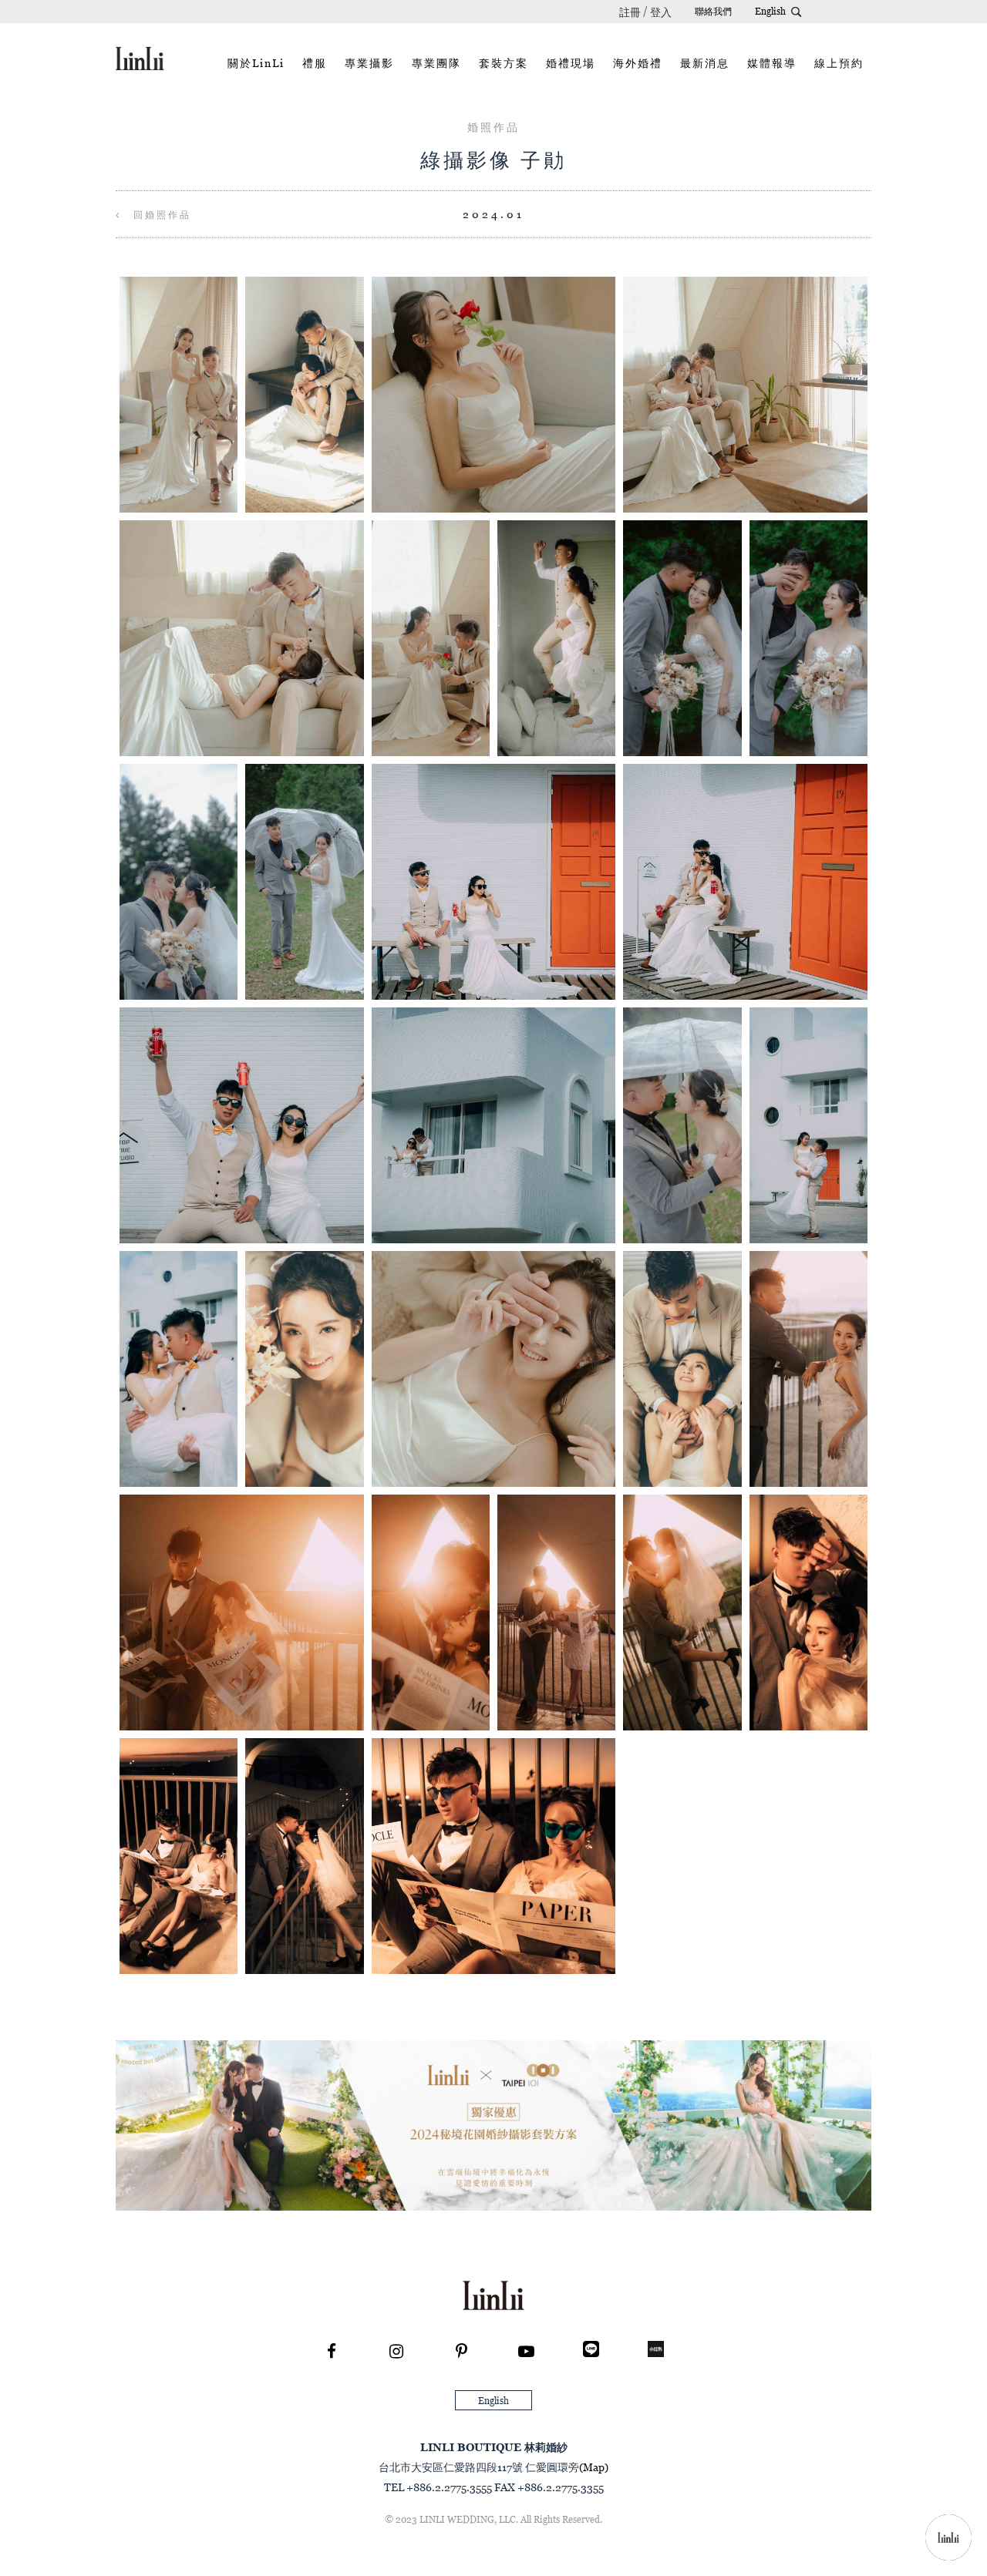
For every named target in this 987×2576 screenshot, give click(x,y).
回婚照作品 (160, 215)
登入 (661, 12)
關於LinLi (256, 63)
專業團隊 (436, 63)
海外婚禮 (638, 63)
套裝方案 (504, 63)
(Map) (594, 2467)
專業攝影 (369, 63)
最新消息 (705, 63)
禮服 (315, 63)
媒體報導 (772, 63)
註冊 (630, 12)
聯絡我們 (713, 11)
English (770, 11)
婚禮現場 (571, 63)
